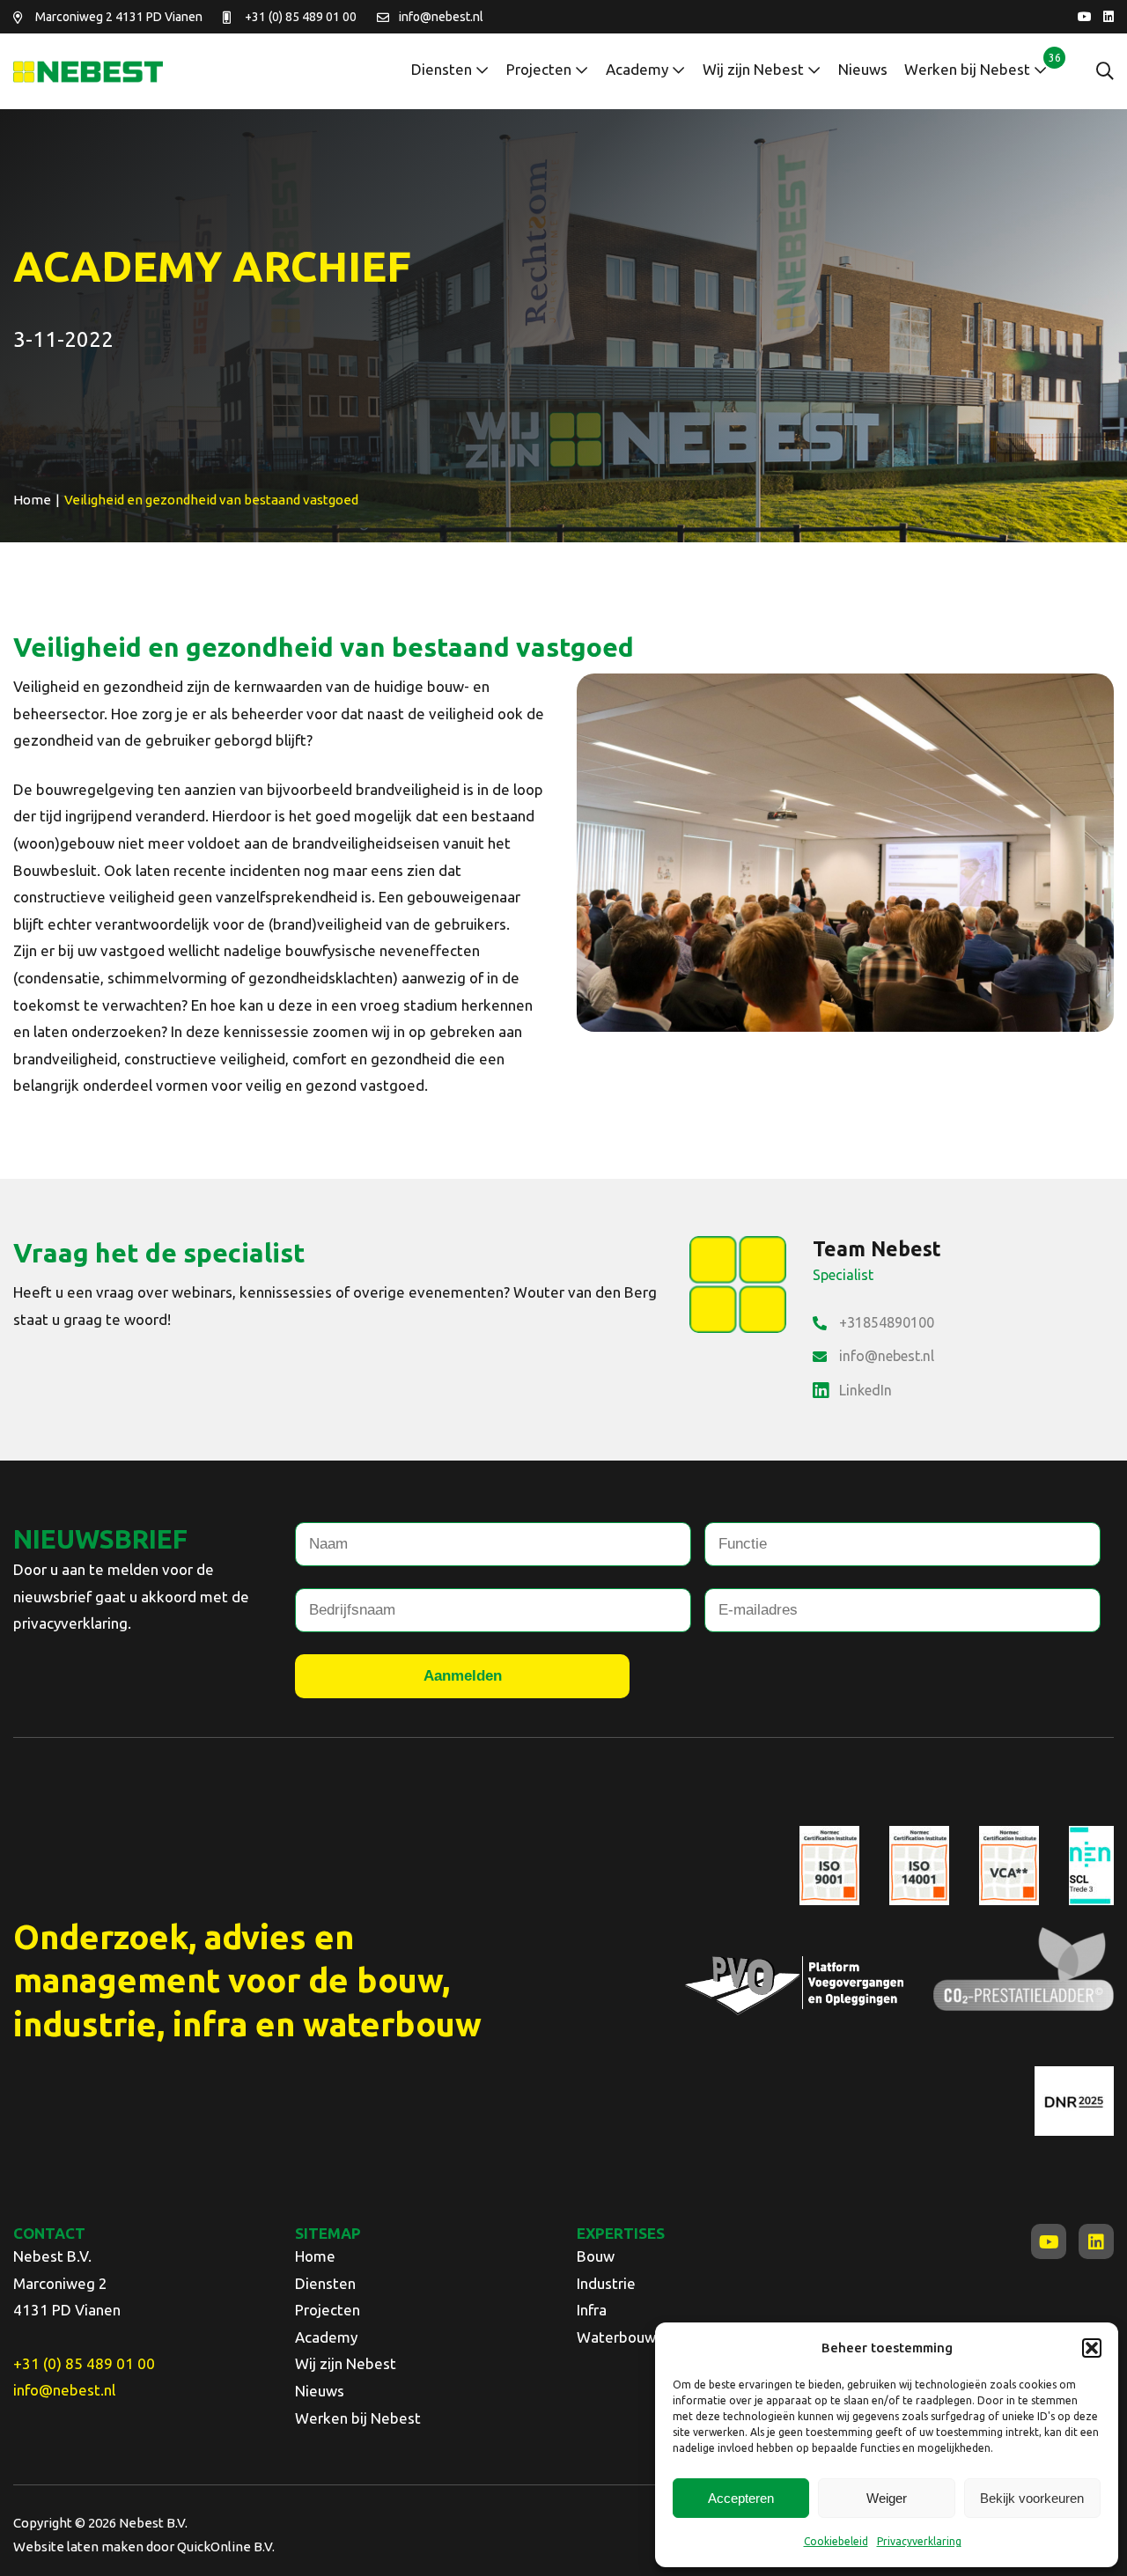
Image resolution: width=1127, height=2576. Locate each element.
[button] (1092, 2348)
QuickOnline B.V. (226, 2547)
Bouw (596, 2256)
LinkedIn (866, 1390)
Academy (637, 69)
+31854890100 (887, 1322)
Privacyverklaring (919, 2541)
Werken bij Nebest (967, 69)
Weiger (887, 2498)
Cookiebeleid (836, 2541)
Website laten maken (78, 2547)
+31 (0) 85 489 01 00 (301, 17)
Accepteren (741, 2498)
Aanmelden (463, 1676)
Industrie (606, 2283)
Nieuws (863, 69)
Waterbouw (616, 2337)
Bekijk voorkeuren (1032, 2498)
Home (315, 2256)
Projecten (539, 69)
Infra (592, 2310)
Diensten (442, 69)
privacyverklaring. (72, 1623)
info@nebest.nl (441, 17)
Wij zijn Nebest (753, 69)
